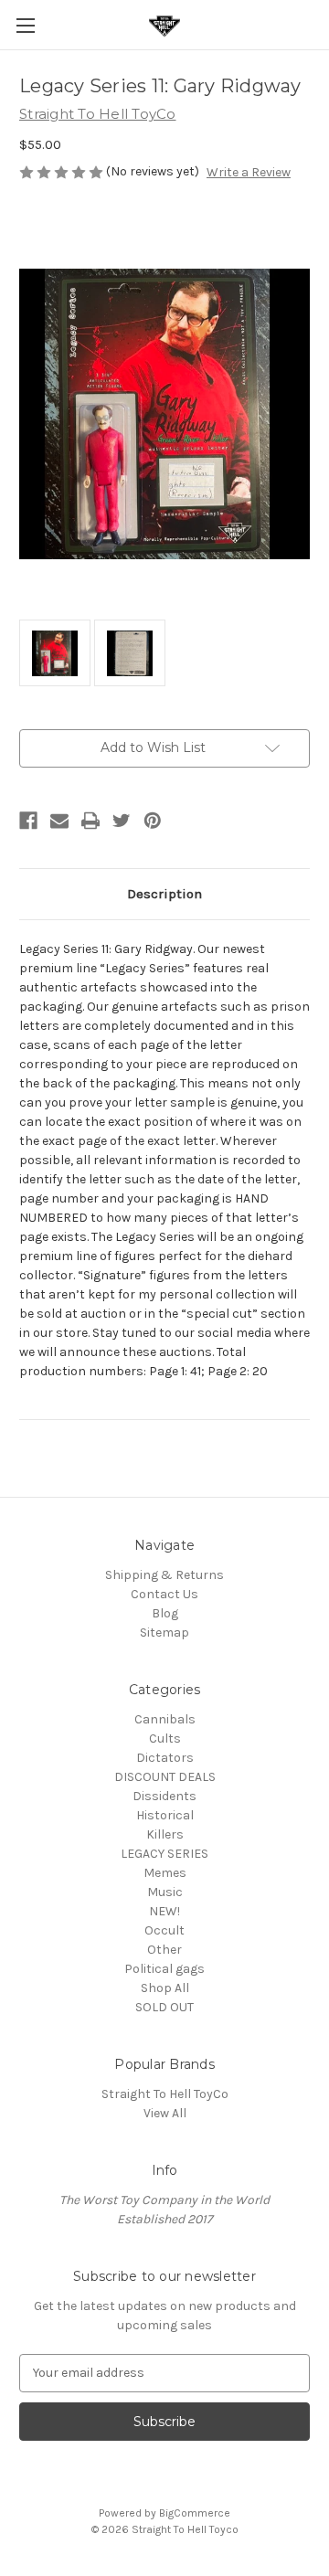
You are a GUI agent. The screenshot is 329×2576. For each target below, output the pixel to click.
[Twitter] (122, 821)
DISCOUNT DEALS (165, 1777)
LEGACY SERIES (164, 1854)
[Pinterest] (153, 821)
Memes (165, 1873)
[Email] (59, 821)
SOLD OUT (164, 2007)
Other (164, 1950)
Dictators (165, 1758)
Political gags (164, 1969)
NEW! (164, 1911)
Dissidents (164, 1796)
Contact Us (164, 1594)
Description (164, 894)
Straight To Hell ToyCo (165, 2094)
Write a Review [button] (249, 172)
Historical (165, 1815)
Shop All (165, 1988)
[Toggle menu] (25, 25)
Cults (165, 1739)
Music (165, 1892)
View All (165, 2113)
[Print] (90, 821)
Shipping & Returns (164, 1575)
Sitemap (164, 1633)
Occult (164, 1930)
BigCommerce (195, 2513)
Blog (165, 1613)
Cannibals (165, 1719)
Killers (165, 1834)
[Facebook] (28, 821)
